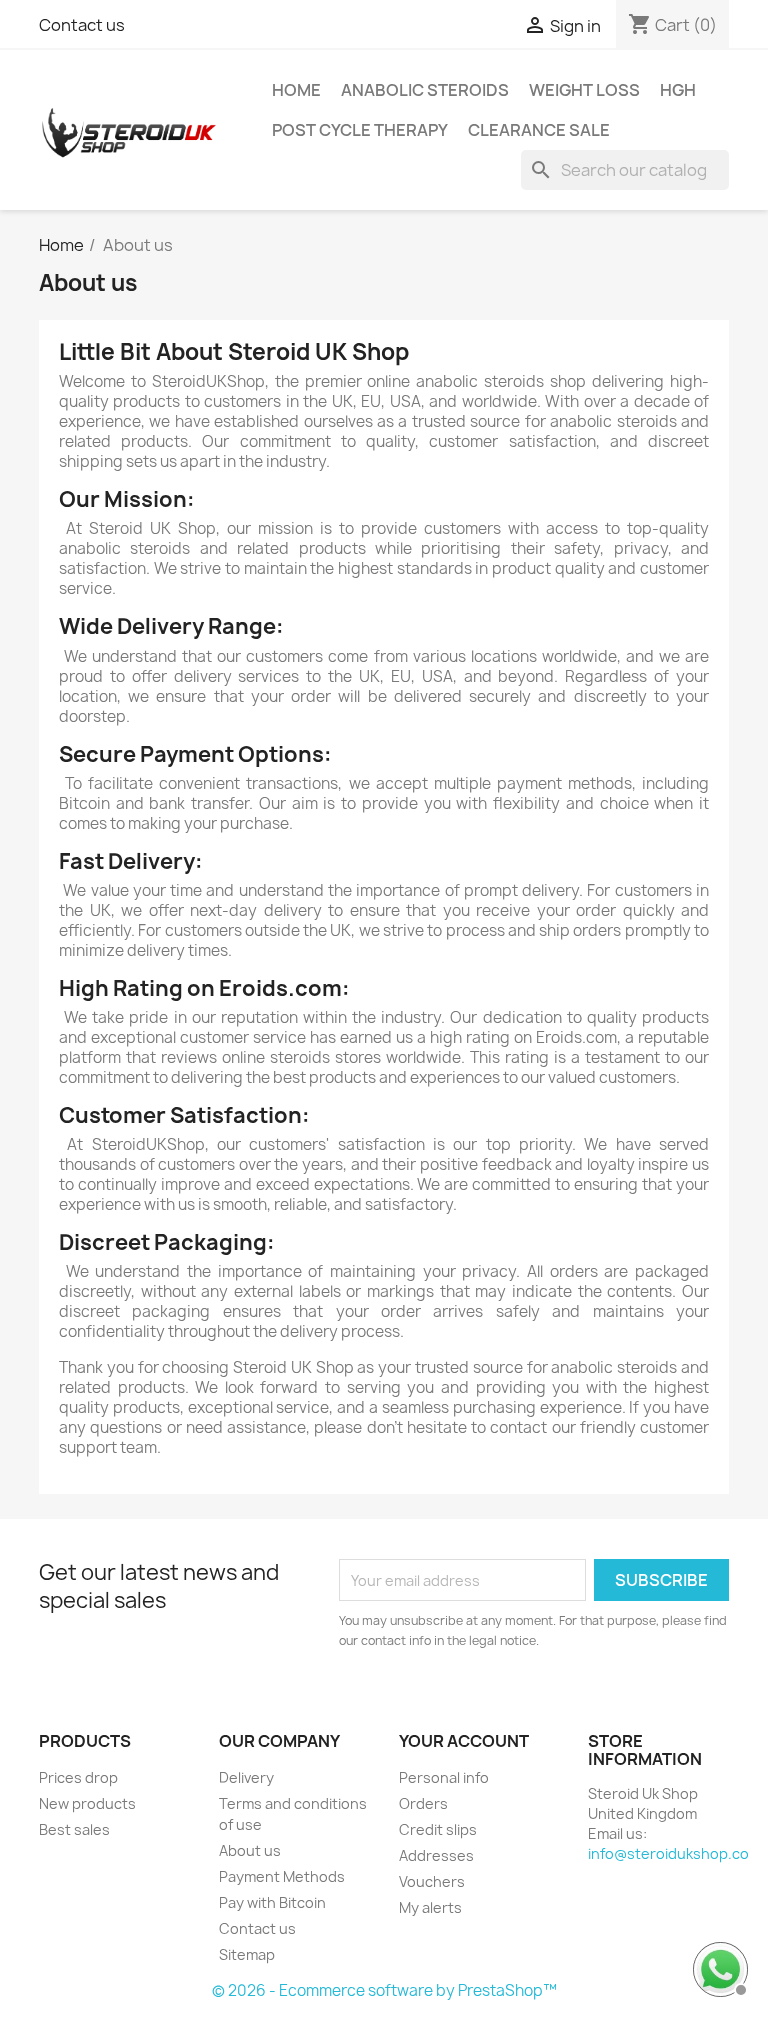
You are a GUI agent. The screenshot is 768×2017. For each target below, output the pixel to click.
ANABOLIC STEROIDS (425, 90)
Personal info (444, 1777)
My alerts (430, 1907)
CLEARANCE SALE (539, 130)
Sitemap (247, 1954)
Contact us (82, 25)
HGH (678, 90)
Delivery (246, 1777)
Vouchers (432, 1881)
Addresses (436, 1855)
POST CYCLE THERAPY (360, 130)
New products (87, 1803)
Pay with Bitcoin (272, 1902)
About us (250, 1850)
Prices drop (78, 1777)
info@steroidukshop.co (668, 1853)
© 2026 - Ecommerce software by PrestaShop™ (384, 1990)
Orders (423, 1803)
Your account (464, 1741)
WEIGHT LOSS (584, 90)
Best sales (74, 1829)
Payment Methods (282, 1876)
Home (296, 90)
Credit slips (438, 1829)
